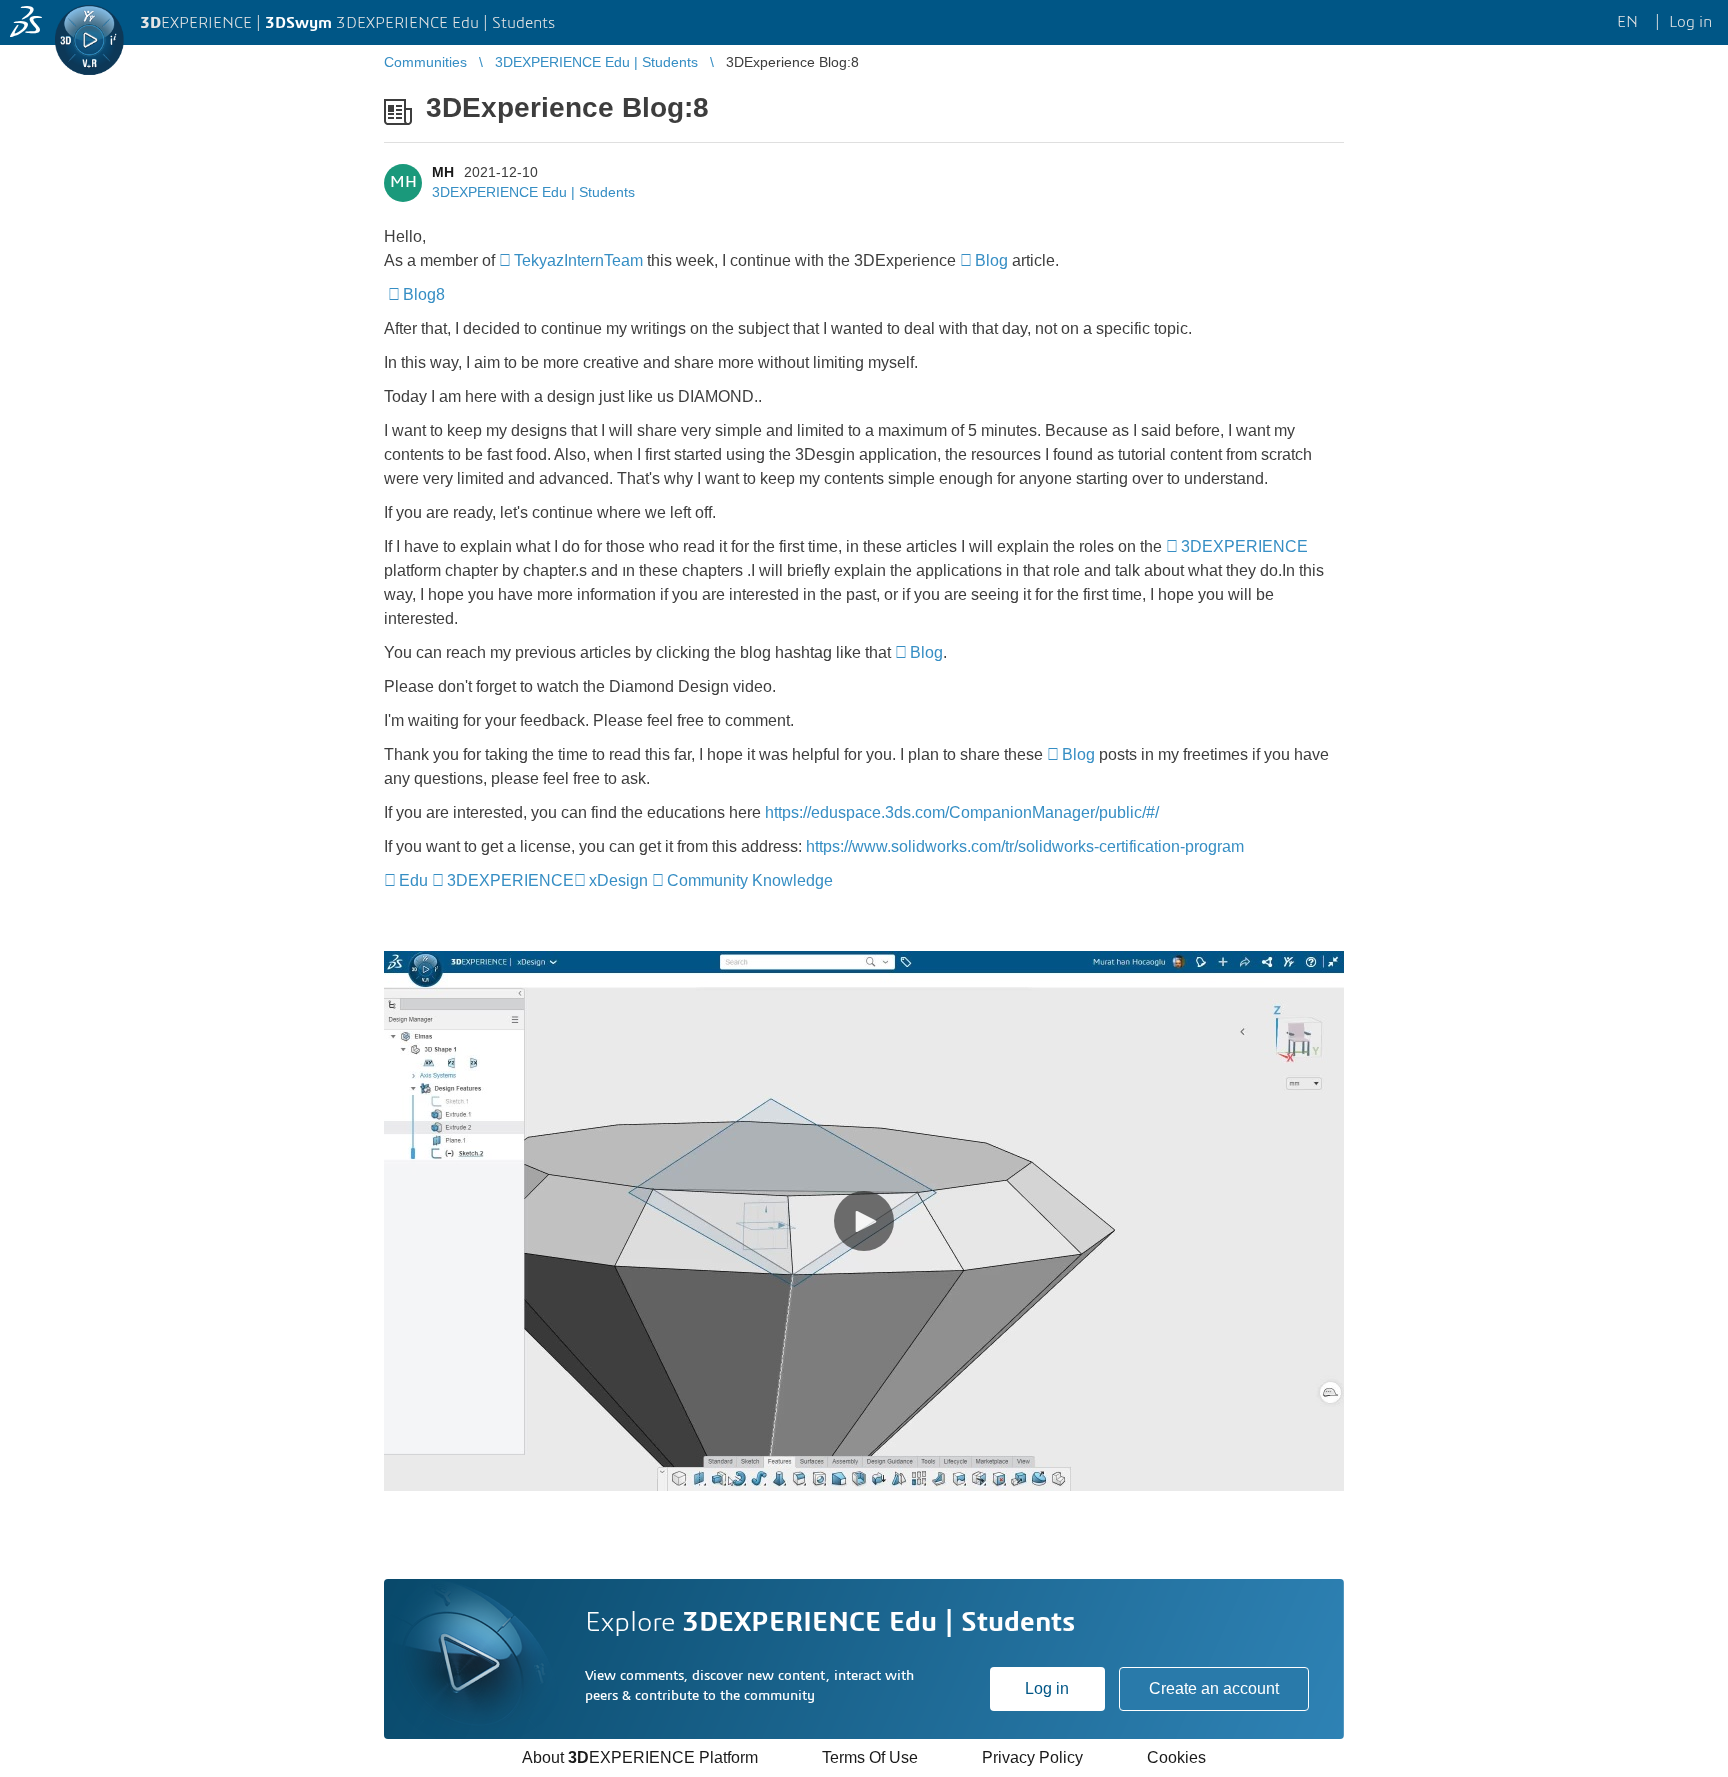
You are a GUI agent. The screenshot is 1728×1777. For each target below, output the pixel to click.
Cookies (1176, 1757)
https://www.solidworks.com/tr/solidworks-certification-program (1029, 846)
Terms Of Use (870, 1757)
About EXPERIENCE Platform (640, 1757)
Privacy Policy (1032, 1757)
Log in (1047, 1688)
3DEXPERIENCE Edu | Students (533, 192)
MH (443, 172)
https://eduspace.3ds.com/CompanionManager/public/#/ (962, 812)
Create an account (1214, 1688)
